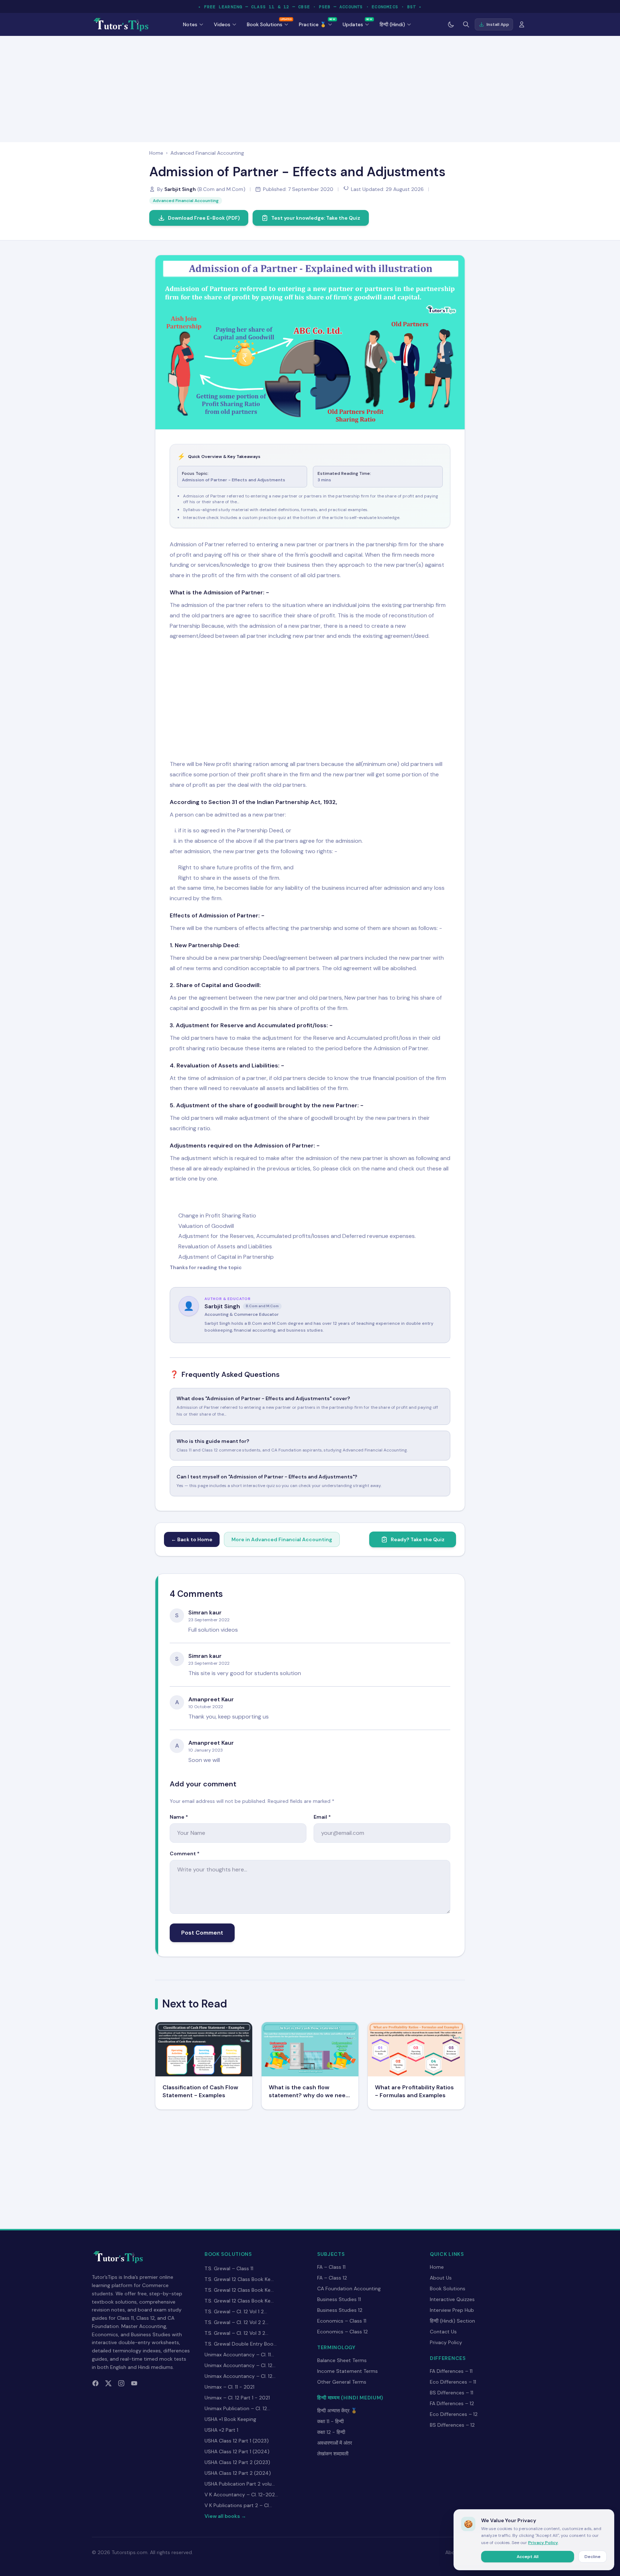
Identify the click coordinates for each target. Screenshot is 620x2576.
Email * (322, 1817)
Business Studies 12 (340, 2310)
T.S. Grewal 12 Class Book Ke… (239, 2279)
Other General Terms (342, 2382)
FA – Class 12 (332, 2278)
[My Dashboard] (522, 24)
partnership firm (424, 605)
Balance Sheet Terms (342, 2360)
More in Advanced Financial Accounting (282, 1539)
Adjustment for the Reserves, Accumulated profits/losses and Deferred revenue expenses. (297, 1236)
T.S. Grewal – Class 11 (229, 2268)
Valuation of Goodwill (206, 1226)
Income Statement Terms (347, 2371)
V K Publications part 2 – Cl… (238, 2505)
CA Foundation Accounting (349, 2289)
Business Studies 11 (339, 2299)
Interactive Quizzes (452, 2299)
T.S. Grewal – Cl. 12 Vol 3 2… (236, 2333)
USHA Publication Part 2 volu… (240, 2484)
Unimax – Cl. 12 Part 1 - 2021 (237, 2398)
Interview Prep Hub (452, 2310)
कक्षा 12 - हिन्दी (331, 2432)
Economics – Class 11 (342, 2321)
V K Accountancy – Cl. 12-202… (241, 2495)
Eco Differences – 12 (454, 2414)
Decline (593, 2557)
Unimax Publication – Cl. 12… (237, 2408)
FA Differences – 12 (452, 2403)
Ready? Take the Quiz (418, 1539)
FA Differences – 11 (451, 2371)
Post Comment (202, 1933)
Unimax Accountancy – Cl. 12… (240, 2365)
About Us (441, 2278)
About (453, 2552)
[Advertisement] (310, 88)
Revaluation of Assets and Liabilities (225, 1246)
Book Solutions (448, 2289)
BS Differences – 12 (452, 2425)
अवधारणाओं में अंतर (335, 2443)
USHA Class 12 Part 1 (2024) (237, 2451)
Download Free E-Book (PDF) (204, 218)
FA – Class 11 (331, 2267)
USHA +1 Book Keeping (230, 2419)
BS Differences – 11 (452, 2393)
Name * (179, 1817)
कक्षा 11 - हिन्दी (330, 2421)
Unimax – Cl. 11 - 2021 (229, 2387)
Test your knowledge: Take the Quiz (316, 218)
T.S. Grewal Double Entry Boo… (241, 2344)
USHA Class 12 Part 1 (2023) (237, 2441)
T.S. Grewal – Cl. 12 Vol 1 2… (236, 2311)
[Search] (466, 24)
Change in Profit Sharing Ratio (217, 1215)
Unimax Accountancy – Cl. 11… (239, 2355)
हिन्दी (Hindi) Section (452, 2321)
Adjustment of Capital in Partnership (226, 1257)
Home (156, 153)
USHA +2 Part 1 (221, 2430)
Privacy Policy (446, 2342)
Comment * (185, 1853)
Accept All (528, 2557)
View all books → (225, 2516)
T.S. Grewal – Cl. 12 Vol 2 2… (236, 2322)
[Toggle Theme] (451, 24)
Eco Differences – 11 (453, 2382)
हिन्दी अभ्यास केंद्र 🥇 (337, 2411)
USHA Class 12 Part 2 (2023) (237, 2462)
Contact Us (443, 2332)
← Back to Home (192, 1539)
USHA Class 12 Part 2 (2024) (238, 2473)
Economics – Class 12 (342, 2332)
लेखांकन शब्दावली (333, 2454)
